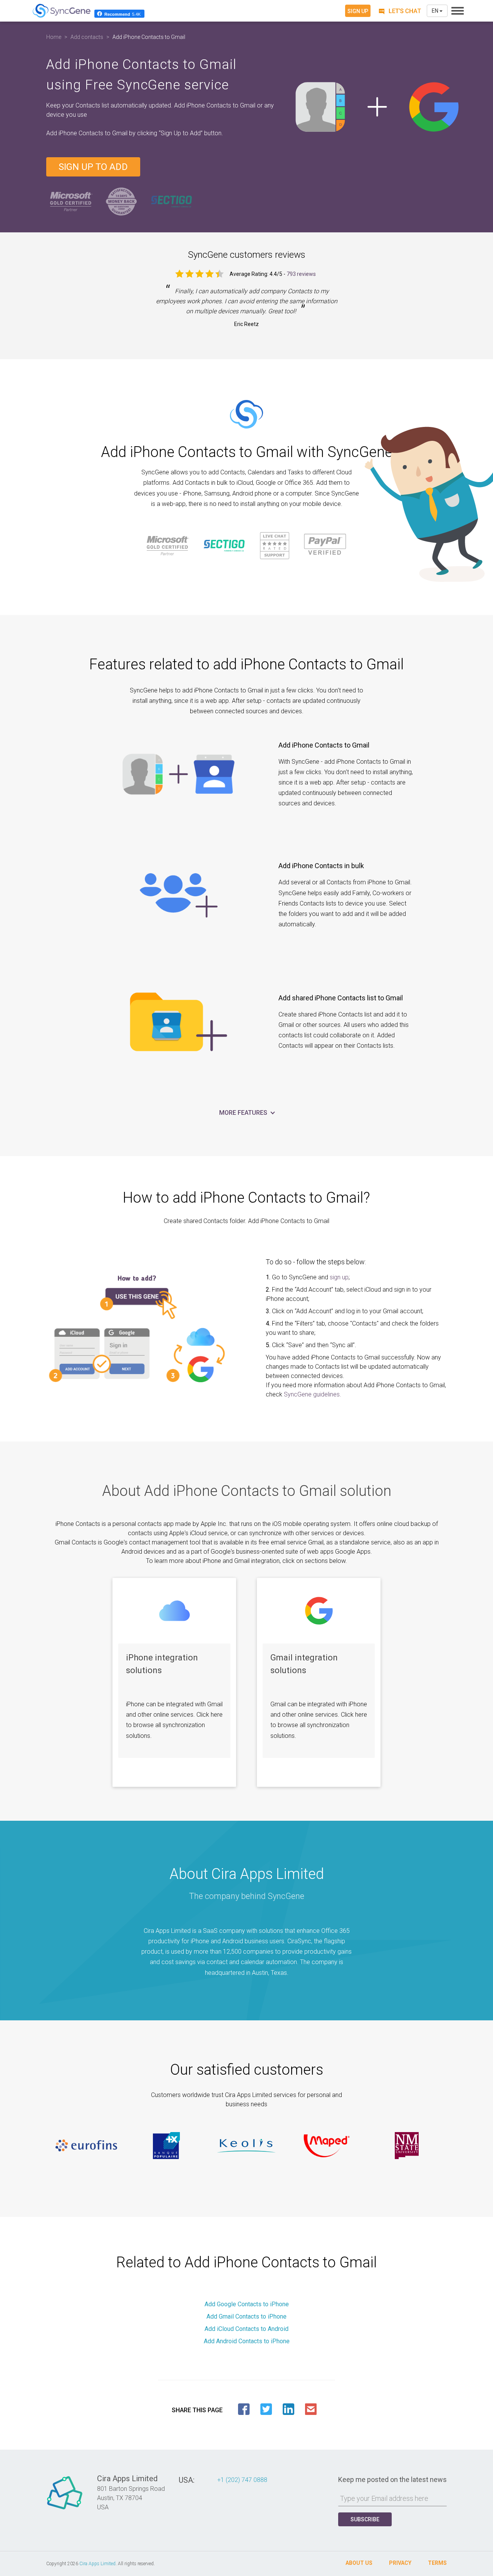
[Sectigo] (171, 201)
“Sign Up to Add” (181, 133)
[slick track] (86, 2146)
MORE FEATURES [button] (244, 1113)
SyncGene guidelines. (313, 1394)
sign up (339, 1277)
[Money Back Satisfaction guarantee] (121, 201)
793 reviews (301, 274)
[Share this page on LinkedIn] (288, 2409)
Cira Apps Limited (97, 2564)
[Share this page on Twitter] (266, 2409)
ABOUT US (359, 2563)
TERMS (437, 2563)
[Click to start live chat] (399, 11)
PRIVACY (400, 2563)
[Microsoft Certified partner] (71, 201)
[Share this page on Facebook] (244, 2409)
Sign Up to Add (93, 167)
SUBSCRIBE (365, 2519)
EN (436, 11)
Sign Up (358, 11)
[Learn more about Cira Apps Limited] (65, 2509)
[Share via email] (311, 2409)
